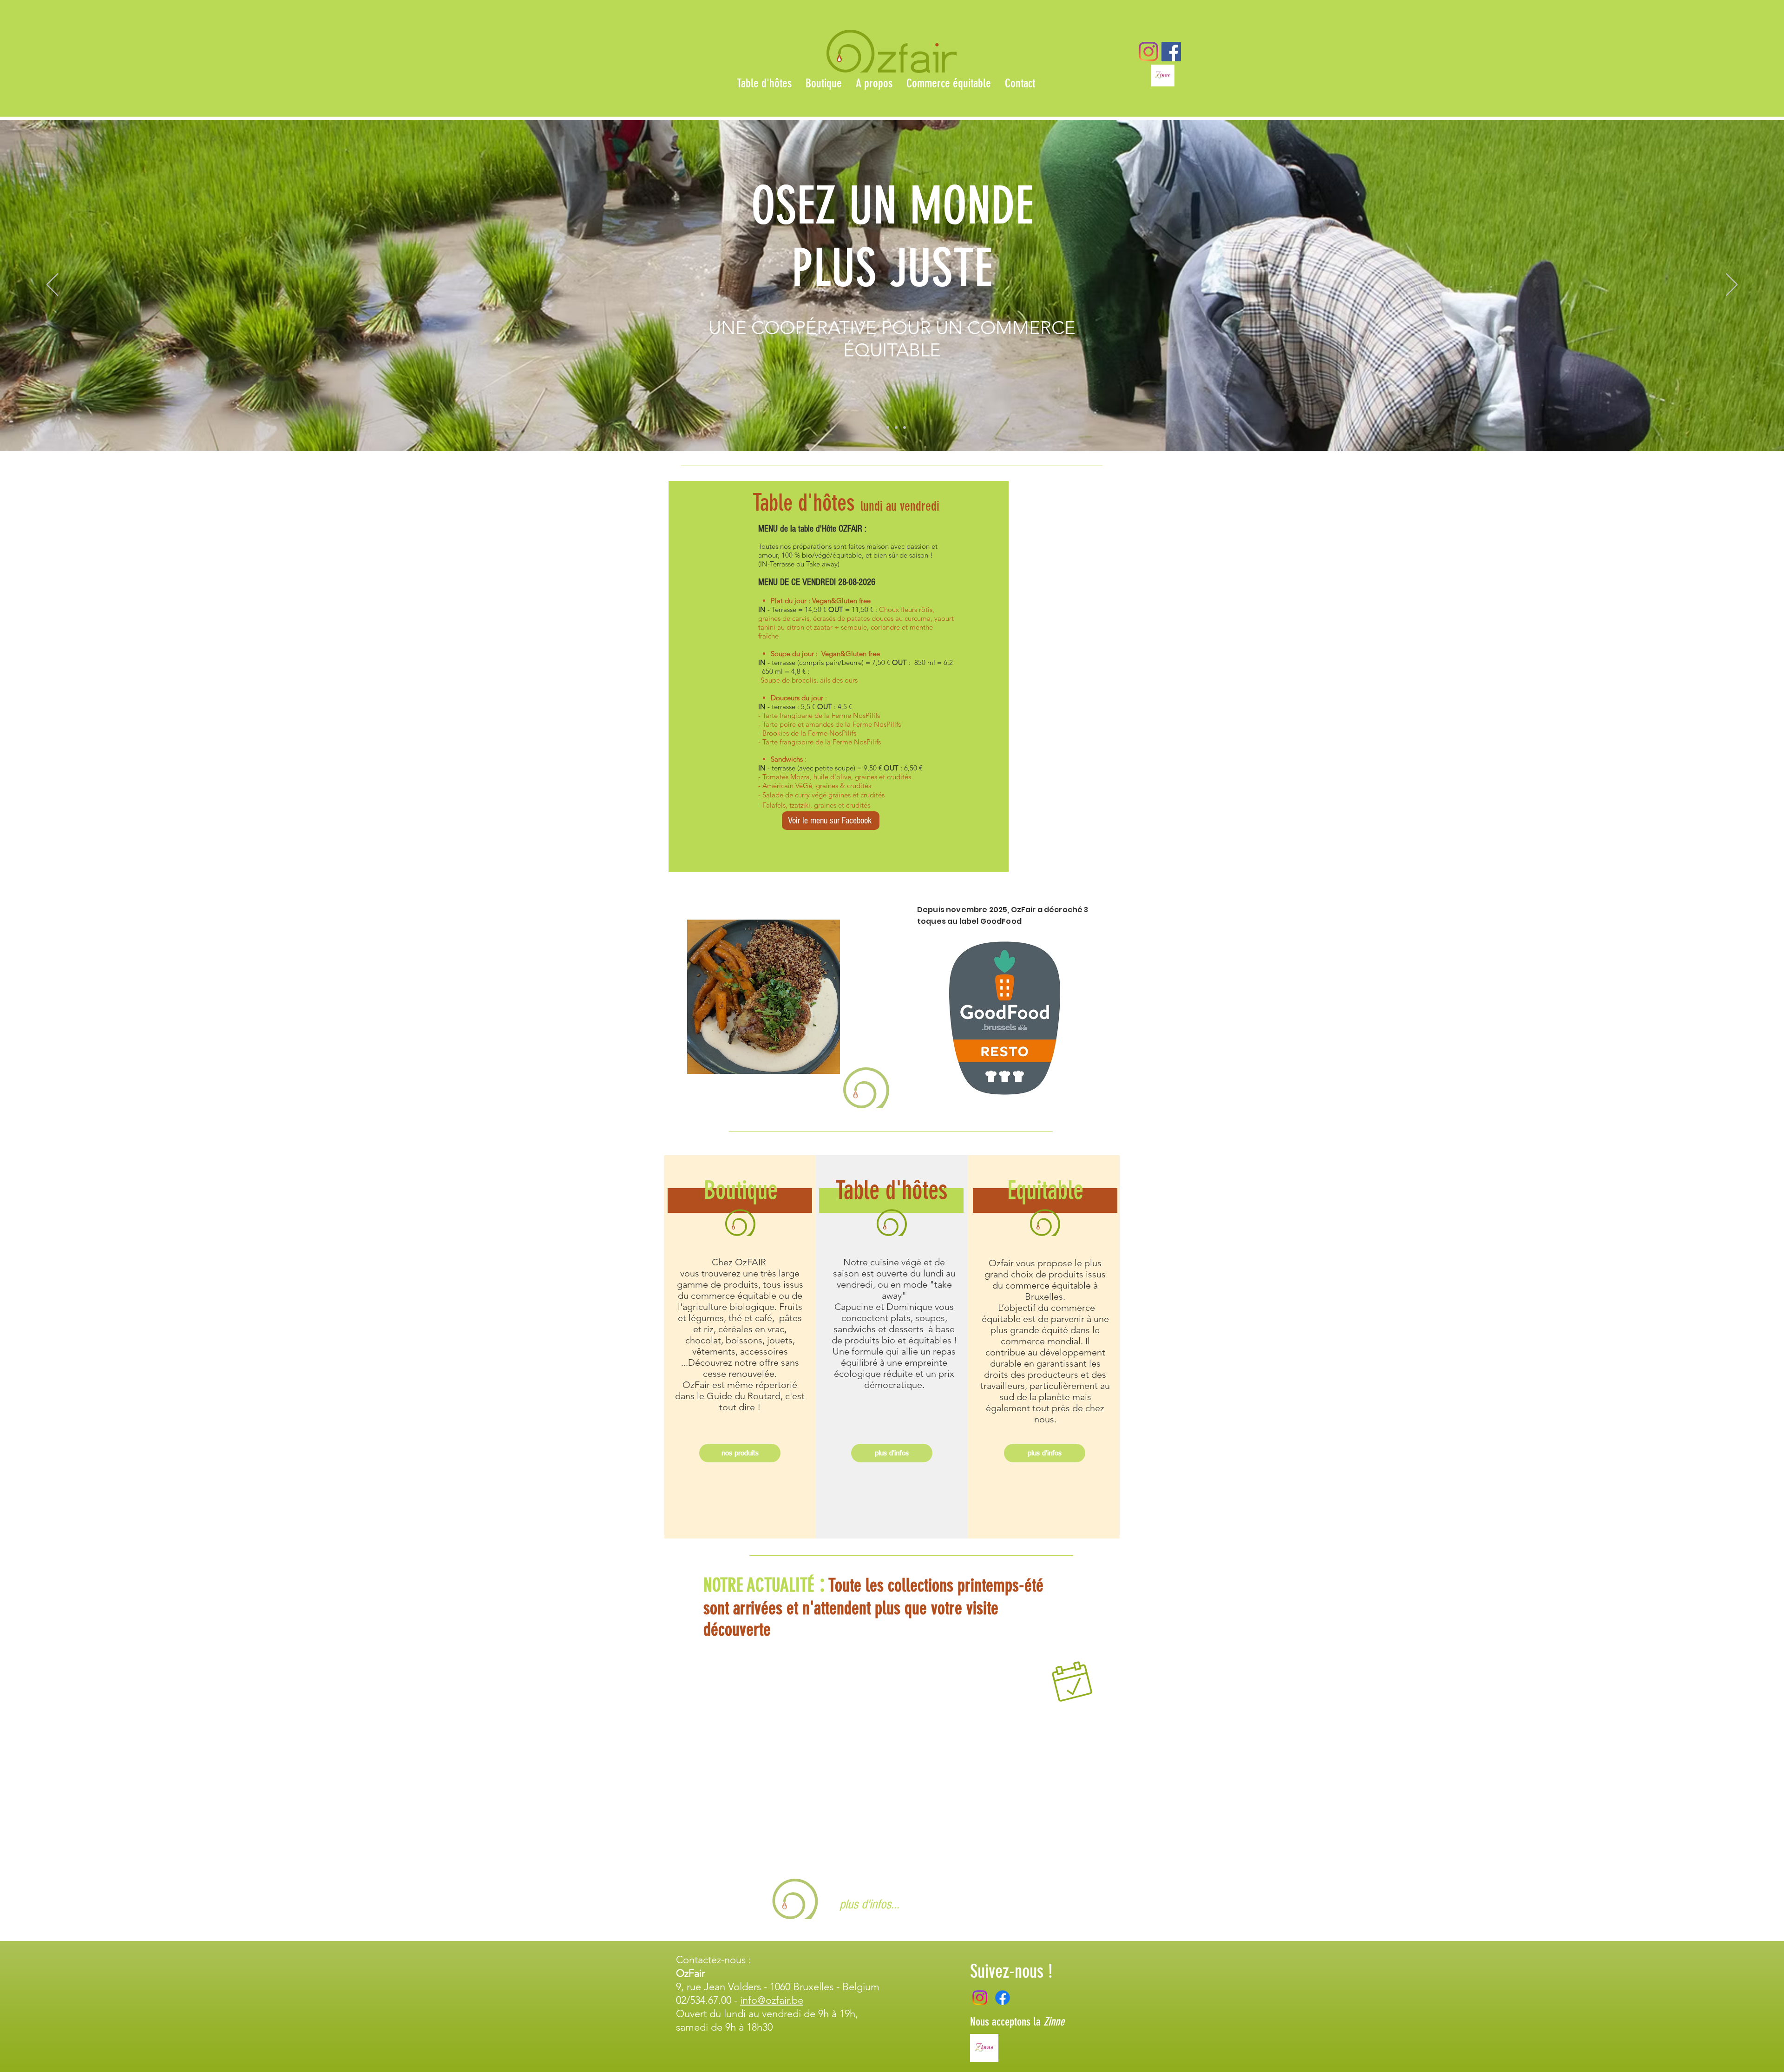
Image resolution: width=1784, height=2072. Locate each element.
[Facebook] (1003, 1998)
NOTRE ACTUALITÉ (759, 1585)
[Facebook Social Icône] (1171, 52)
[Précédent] (52, 285)
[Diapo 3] (896, 428)
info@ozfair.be (772, 2000)
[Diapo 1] (879, 428)
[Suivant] (1732, 285)
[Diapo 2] (888, 428)
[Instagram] (1148, 52)
